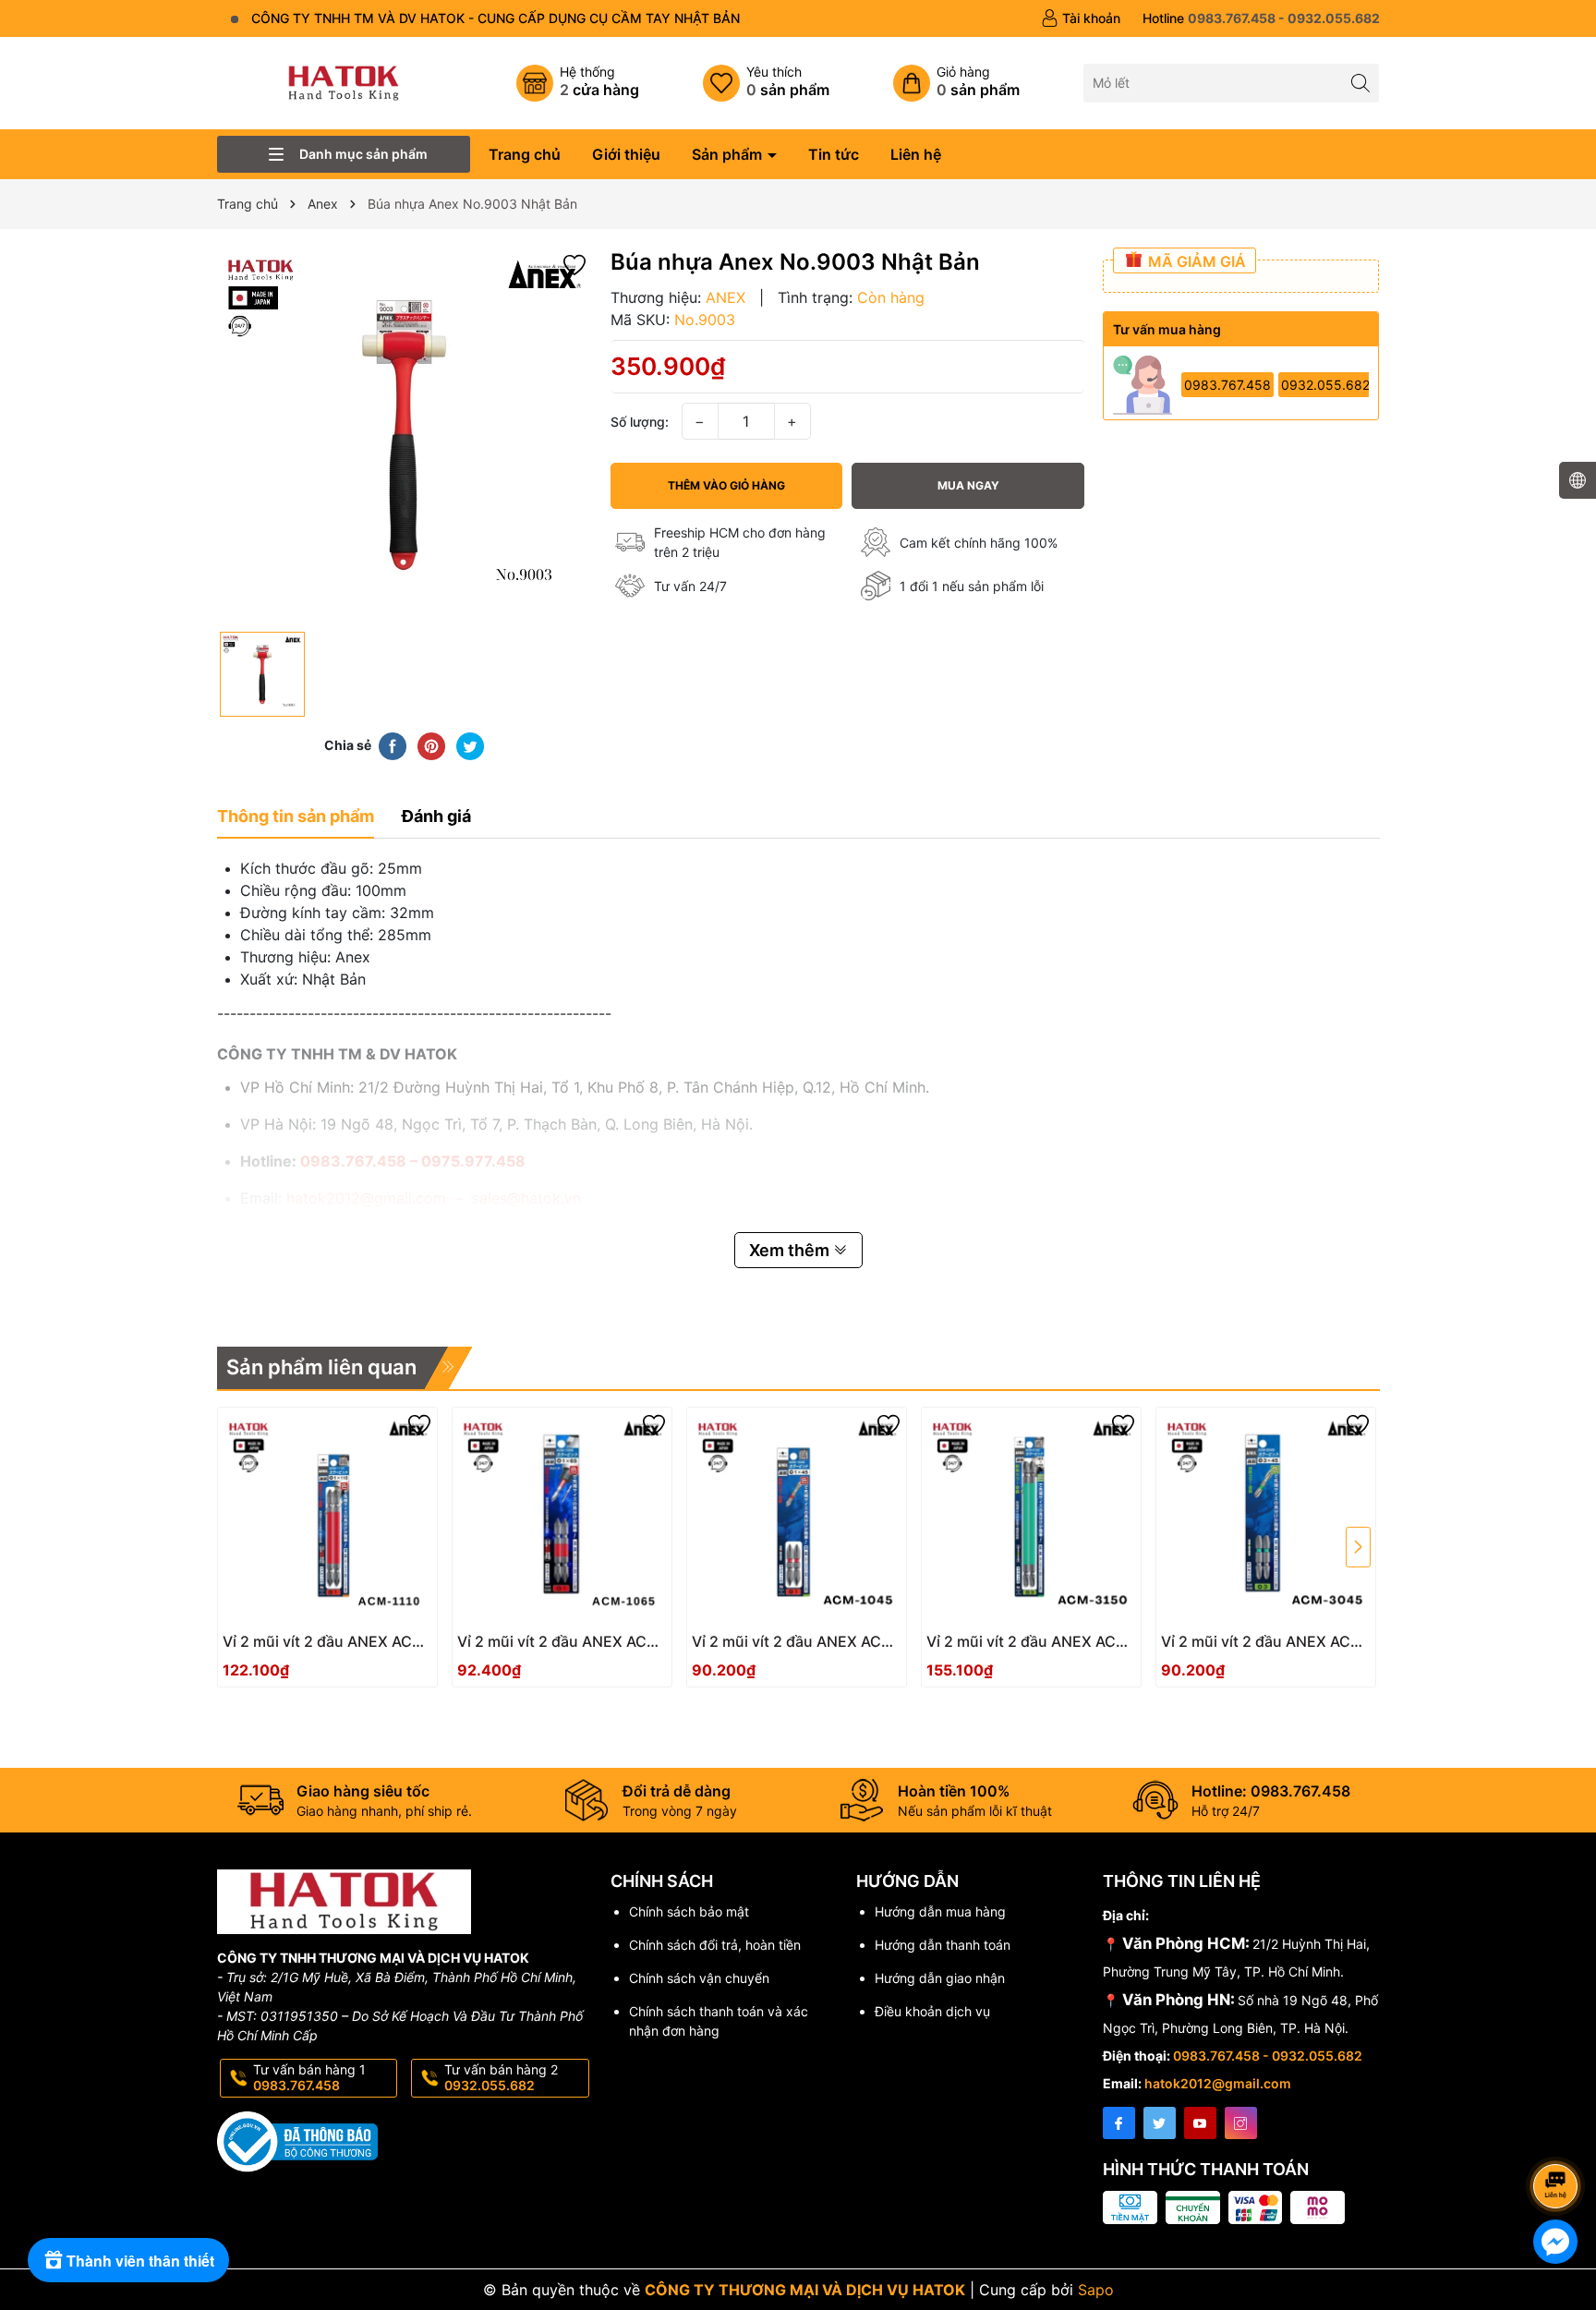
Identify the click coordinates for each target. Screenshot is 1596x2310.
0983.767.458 (1227, 385)
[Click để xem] (405, 435)
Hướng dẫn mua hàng (940, 1911)
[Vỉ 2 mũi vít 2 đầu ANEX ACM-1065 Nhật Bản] (562, 1517)
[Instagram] (1241, 2123)
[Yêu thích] (766, 83)
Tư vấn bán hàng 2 (501, 2077)
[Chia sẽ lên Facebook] (393, 744)
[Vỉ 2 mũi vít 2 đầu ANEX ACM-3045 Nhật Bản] (1266, 1517)
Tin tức (834, 154)
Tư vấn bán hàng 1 (309, 2077)
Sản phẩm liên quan (321, 1367)
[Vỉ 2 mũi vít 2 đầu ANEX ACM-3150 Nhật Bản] (1031, 1517)
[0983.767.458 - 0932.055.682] (1261, 18)
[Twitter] (1160, 2123)
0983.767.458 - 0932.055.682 (1268, 2056)
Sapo (1096, 2290)
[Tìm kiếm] (1360, 83)
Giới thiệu (626, 154)
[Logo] (344, 82)
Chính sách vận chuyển (699, 1978)
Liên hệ (916, 154)
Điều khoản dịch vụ (932, 2011)
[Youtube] (1200, 2123)
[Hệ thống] (578, 83)
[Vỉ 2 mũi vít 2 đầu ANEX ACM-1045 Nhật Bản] (797, 1517)
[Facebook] (1119, 2123)
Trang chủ (525, 154)
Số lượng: (640, 422)
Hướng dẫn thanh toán (943, 1945)
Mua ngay (968, 485)
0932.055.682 (1325, 385)
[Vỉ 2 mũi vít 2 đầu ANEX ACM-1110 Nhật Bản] (327, 1517)
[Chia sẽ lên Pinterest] (431, 744)
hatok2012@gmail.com (1218, 2083)
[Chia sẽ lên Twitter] (470, 744)
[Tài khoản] (1081, 18)
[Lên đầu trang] (1559, 2137)
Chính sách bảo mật (689, 1911)
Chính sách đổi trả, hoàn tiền (715, 1945)
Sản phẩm (729, 154)
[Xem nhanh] (382, 1649)
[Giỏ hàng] (956, 83)
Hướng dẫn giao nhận (940, 1978)
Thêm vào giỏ (307, 1647)
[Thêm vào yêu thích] (574, 263)
